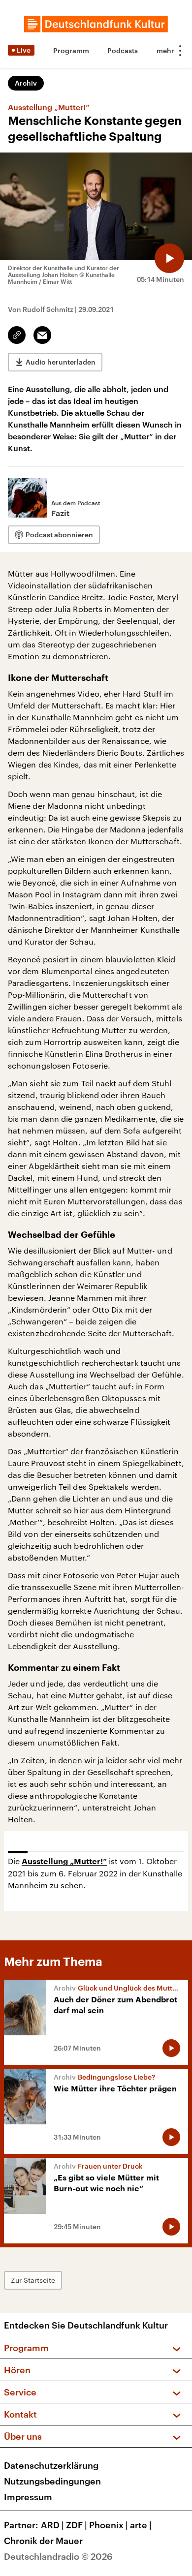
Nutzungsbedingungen (52, 2481)
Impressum (28, 2497)
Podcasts (123, 50)
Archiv (26, 83)
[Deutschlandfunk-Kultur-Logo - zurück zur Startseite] (96, 24)
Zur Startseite (33, 2280)
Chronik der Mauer (43, 2541)
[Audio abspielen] (169, 258)
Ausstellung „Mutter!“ (64, 1862)
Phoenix (109, 2525)
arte (141, 2525)
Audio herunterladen (61, 362)
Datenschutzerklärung (51, 2465)
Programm (71, 50)
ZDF (77, 2525)
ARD (52, 2525)
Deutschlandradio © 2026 (58, 2556)
